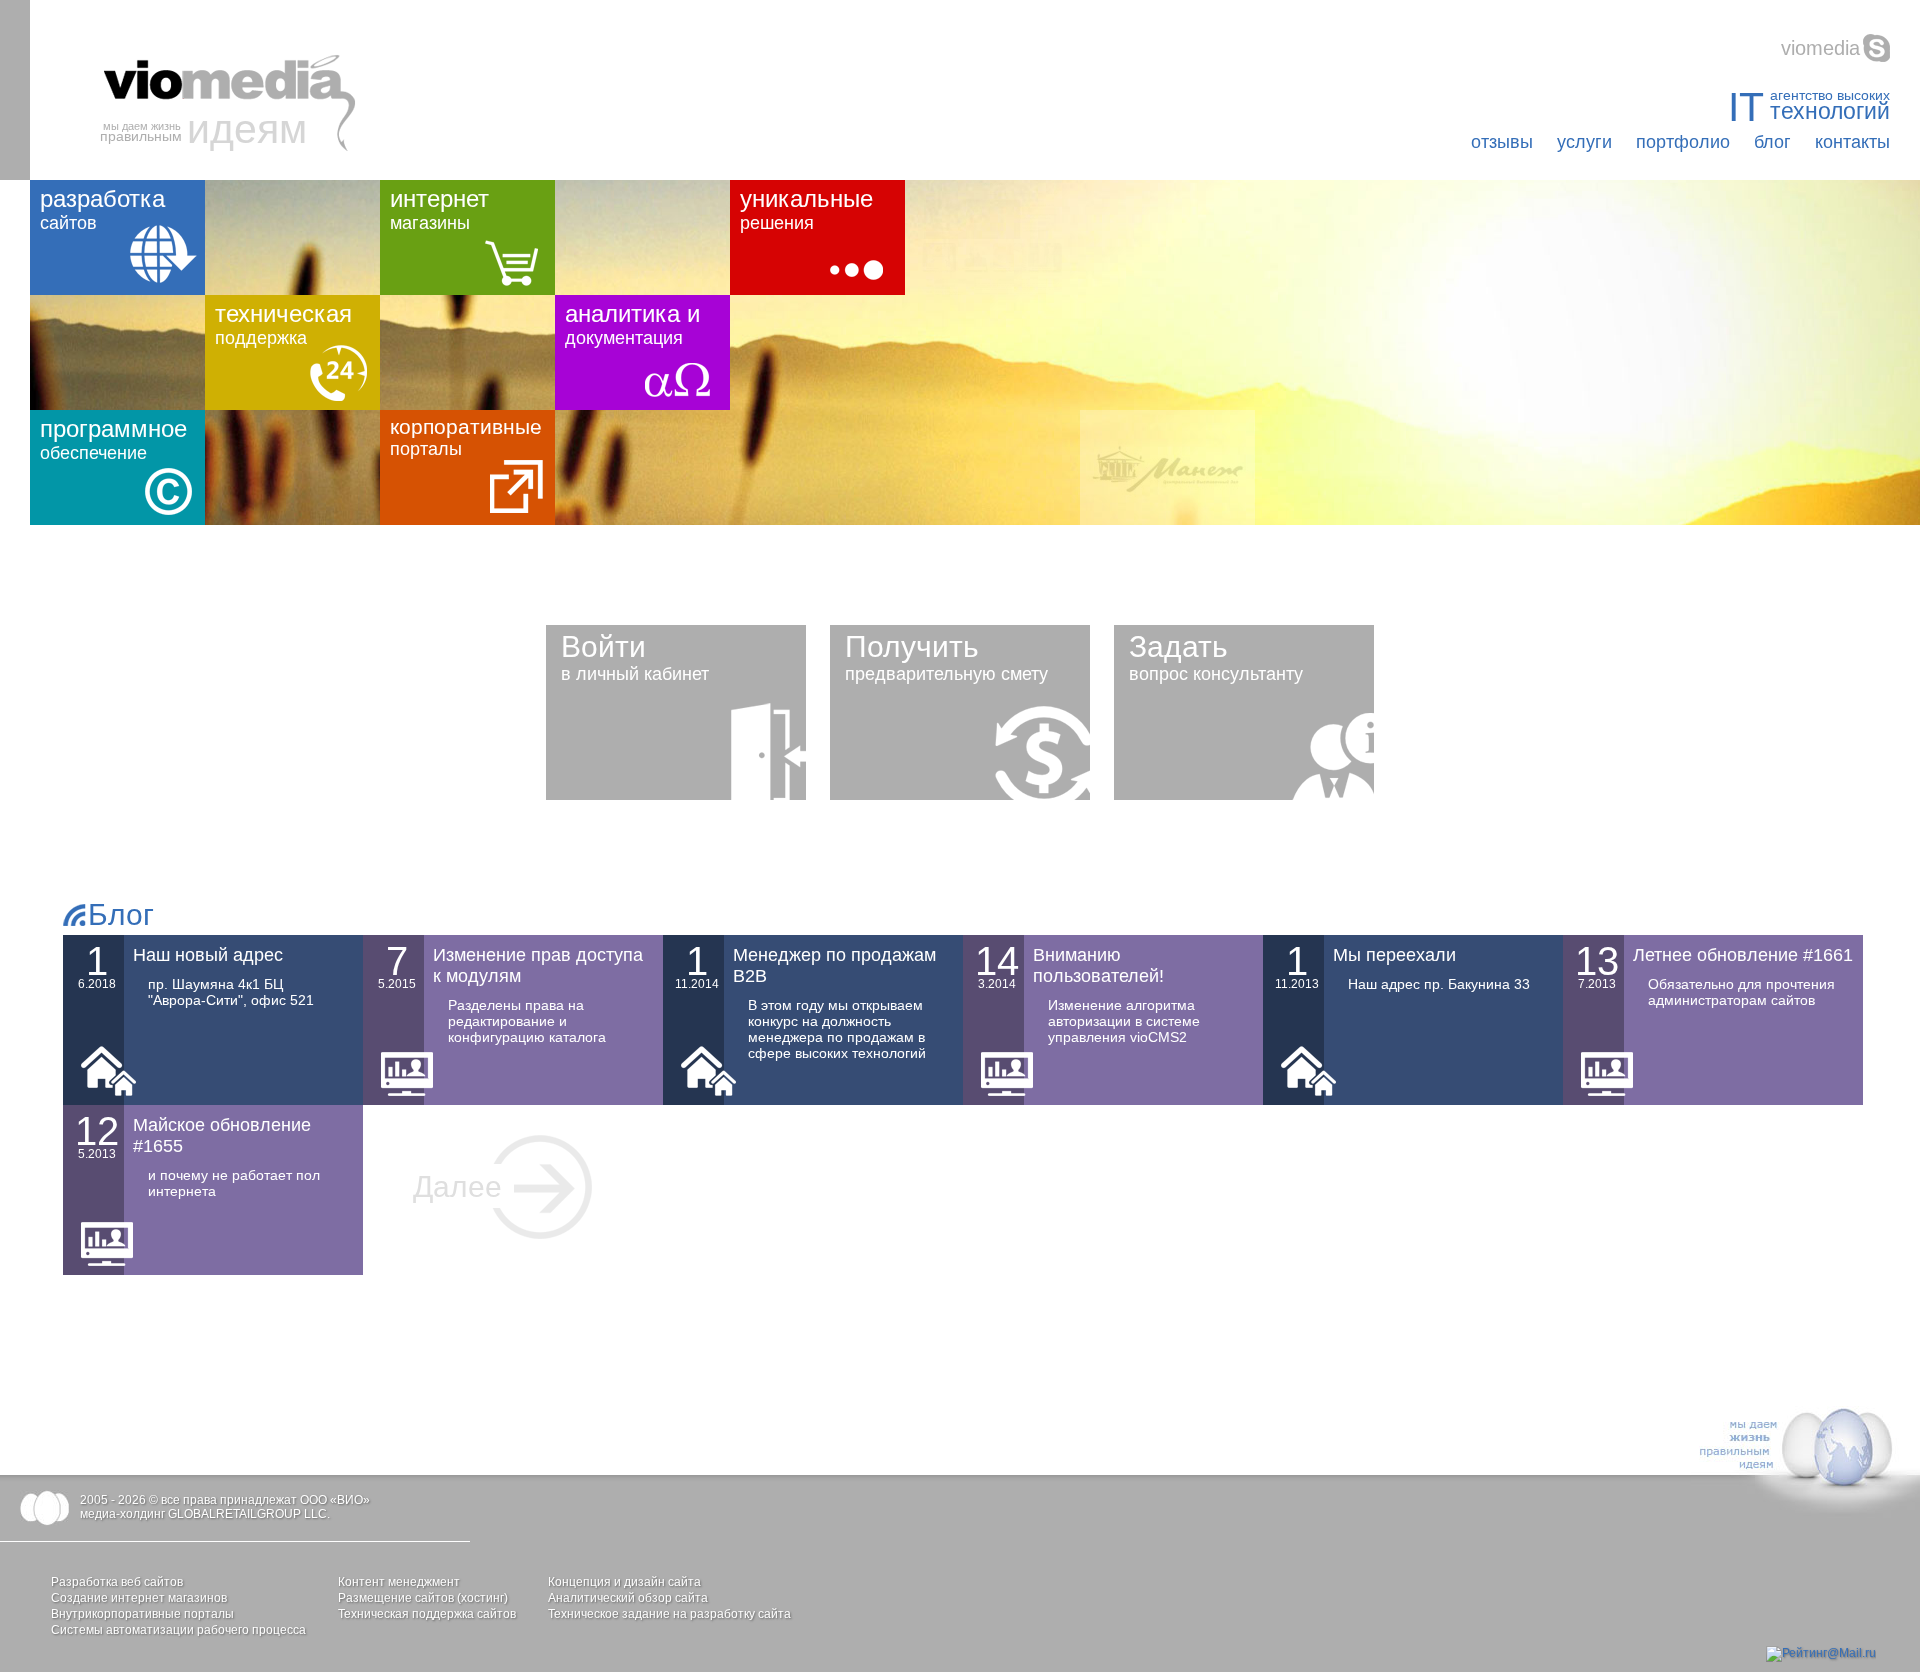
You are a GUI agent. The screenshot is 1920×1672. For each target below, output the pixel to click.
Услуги (1584, 142)
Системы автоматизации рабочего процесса (178, 1630)
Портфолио (1683, 142)
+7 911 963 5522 (1822, 48)
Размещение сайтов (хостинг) (423, 1598)
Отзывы (1502, 142)
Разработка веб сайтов (117, 1582)
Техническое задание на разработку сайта (669, 1614)
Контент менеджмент (399, 1582)
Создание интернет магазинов (139, 1598)
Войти (635, 657)
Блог (1772, 142)
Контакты (1852, 142)
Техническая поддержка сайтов (427, 1614)
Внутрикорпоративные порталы (142, 1614)
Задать (1216, 657)
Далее (457, 1186)
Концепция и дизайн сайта (624, 1582)
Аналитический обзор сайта (628, 1598)
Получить (946, 657)
